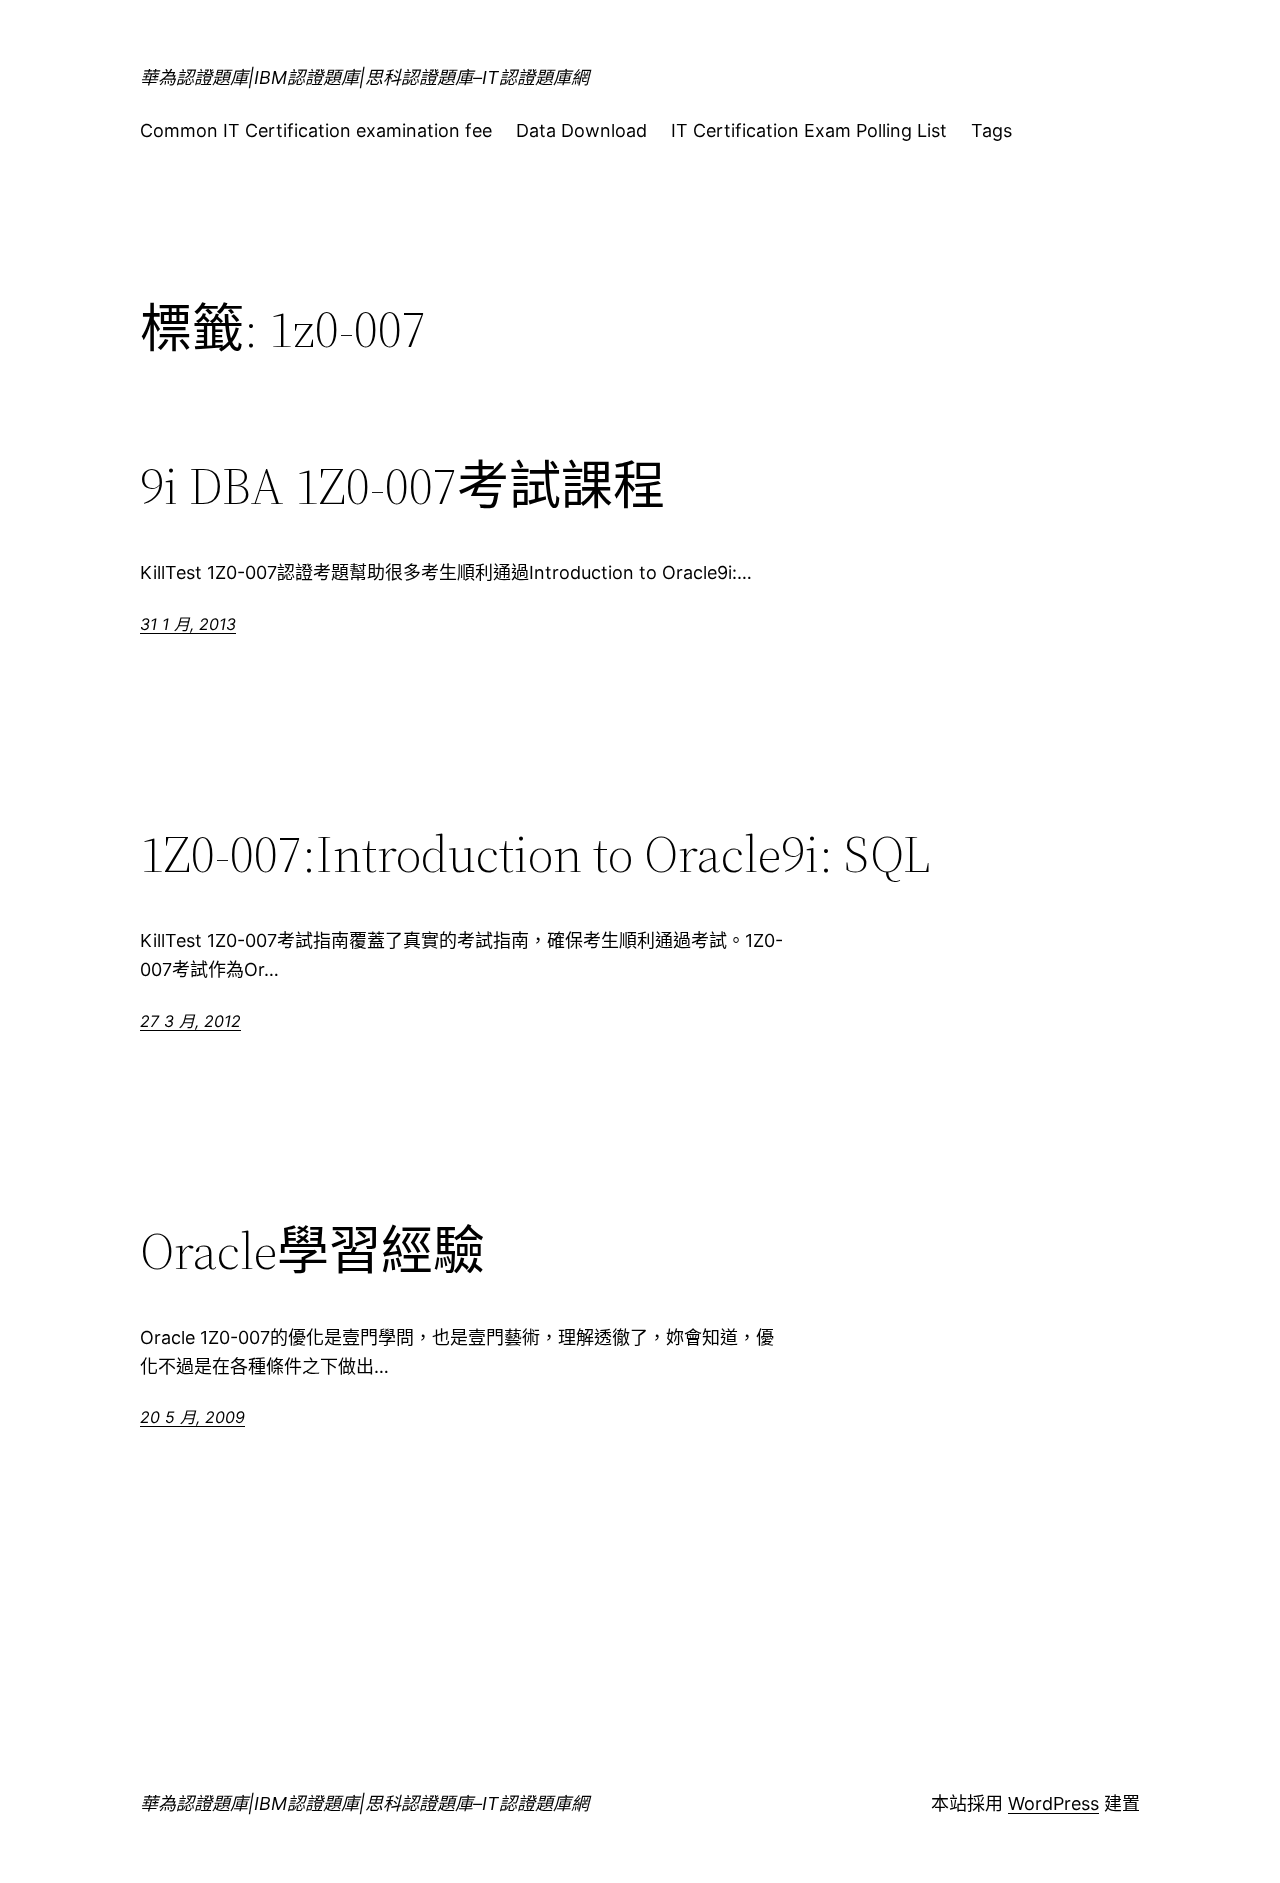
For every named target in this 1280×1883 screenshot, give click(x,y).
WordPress (1053, 1803)
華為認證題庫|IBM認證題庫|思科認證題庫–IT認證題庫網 (364, 77)
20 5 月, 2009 (192, 1417)
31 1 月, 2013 (188, 624)
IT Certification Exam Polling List (809, 130)
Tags (991, 130)
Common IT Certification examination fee (316, 130)
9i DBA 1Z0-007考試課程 (402, 486)
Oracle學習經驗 (312, 1251)
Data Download (581, 130)
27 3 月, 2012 (190, 1021)
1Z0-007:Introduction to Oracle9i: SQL (535, 854)
